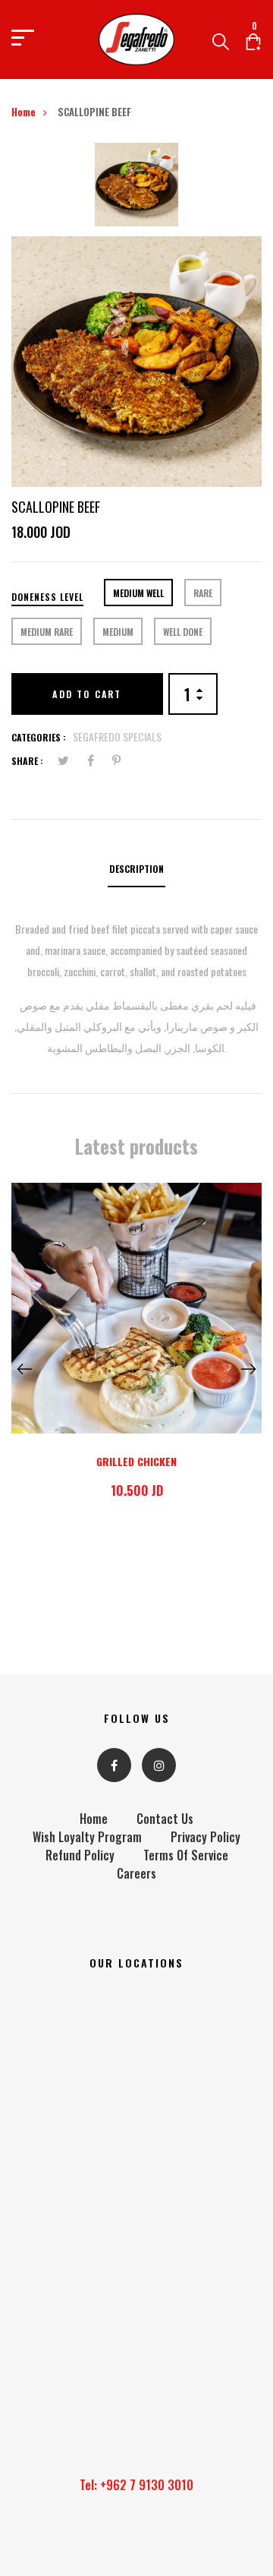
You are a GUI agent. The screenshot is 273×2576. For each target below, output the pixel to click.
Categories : (39, 737)
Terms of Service (186, 1855)
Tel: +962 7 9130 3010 (136, 2485)
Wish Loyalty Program (87, 1837)
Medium (118, 632)
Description (136, 869)
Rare (203, 593)
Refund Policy (80, 1855)
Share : (27, 761)
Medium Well (138, 593)
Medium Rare (47, 632)
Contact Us (165, 1819)
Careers (136, 1873)
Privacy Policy (206, 1837)
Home (24, 112)
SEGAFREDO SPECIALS (117, 736)
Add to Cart (87, 694)
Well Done (183, 632)
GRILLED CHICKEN (136, 1461)
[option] (136, 190)
